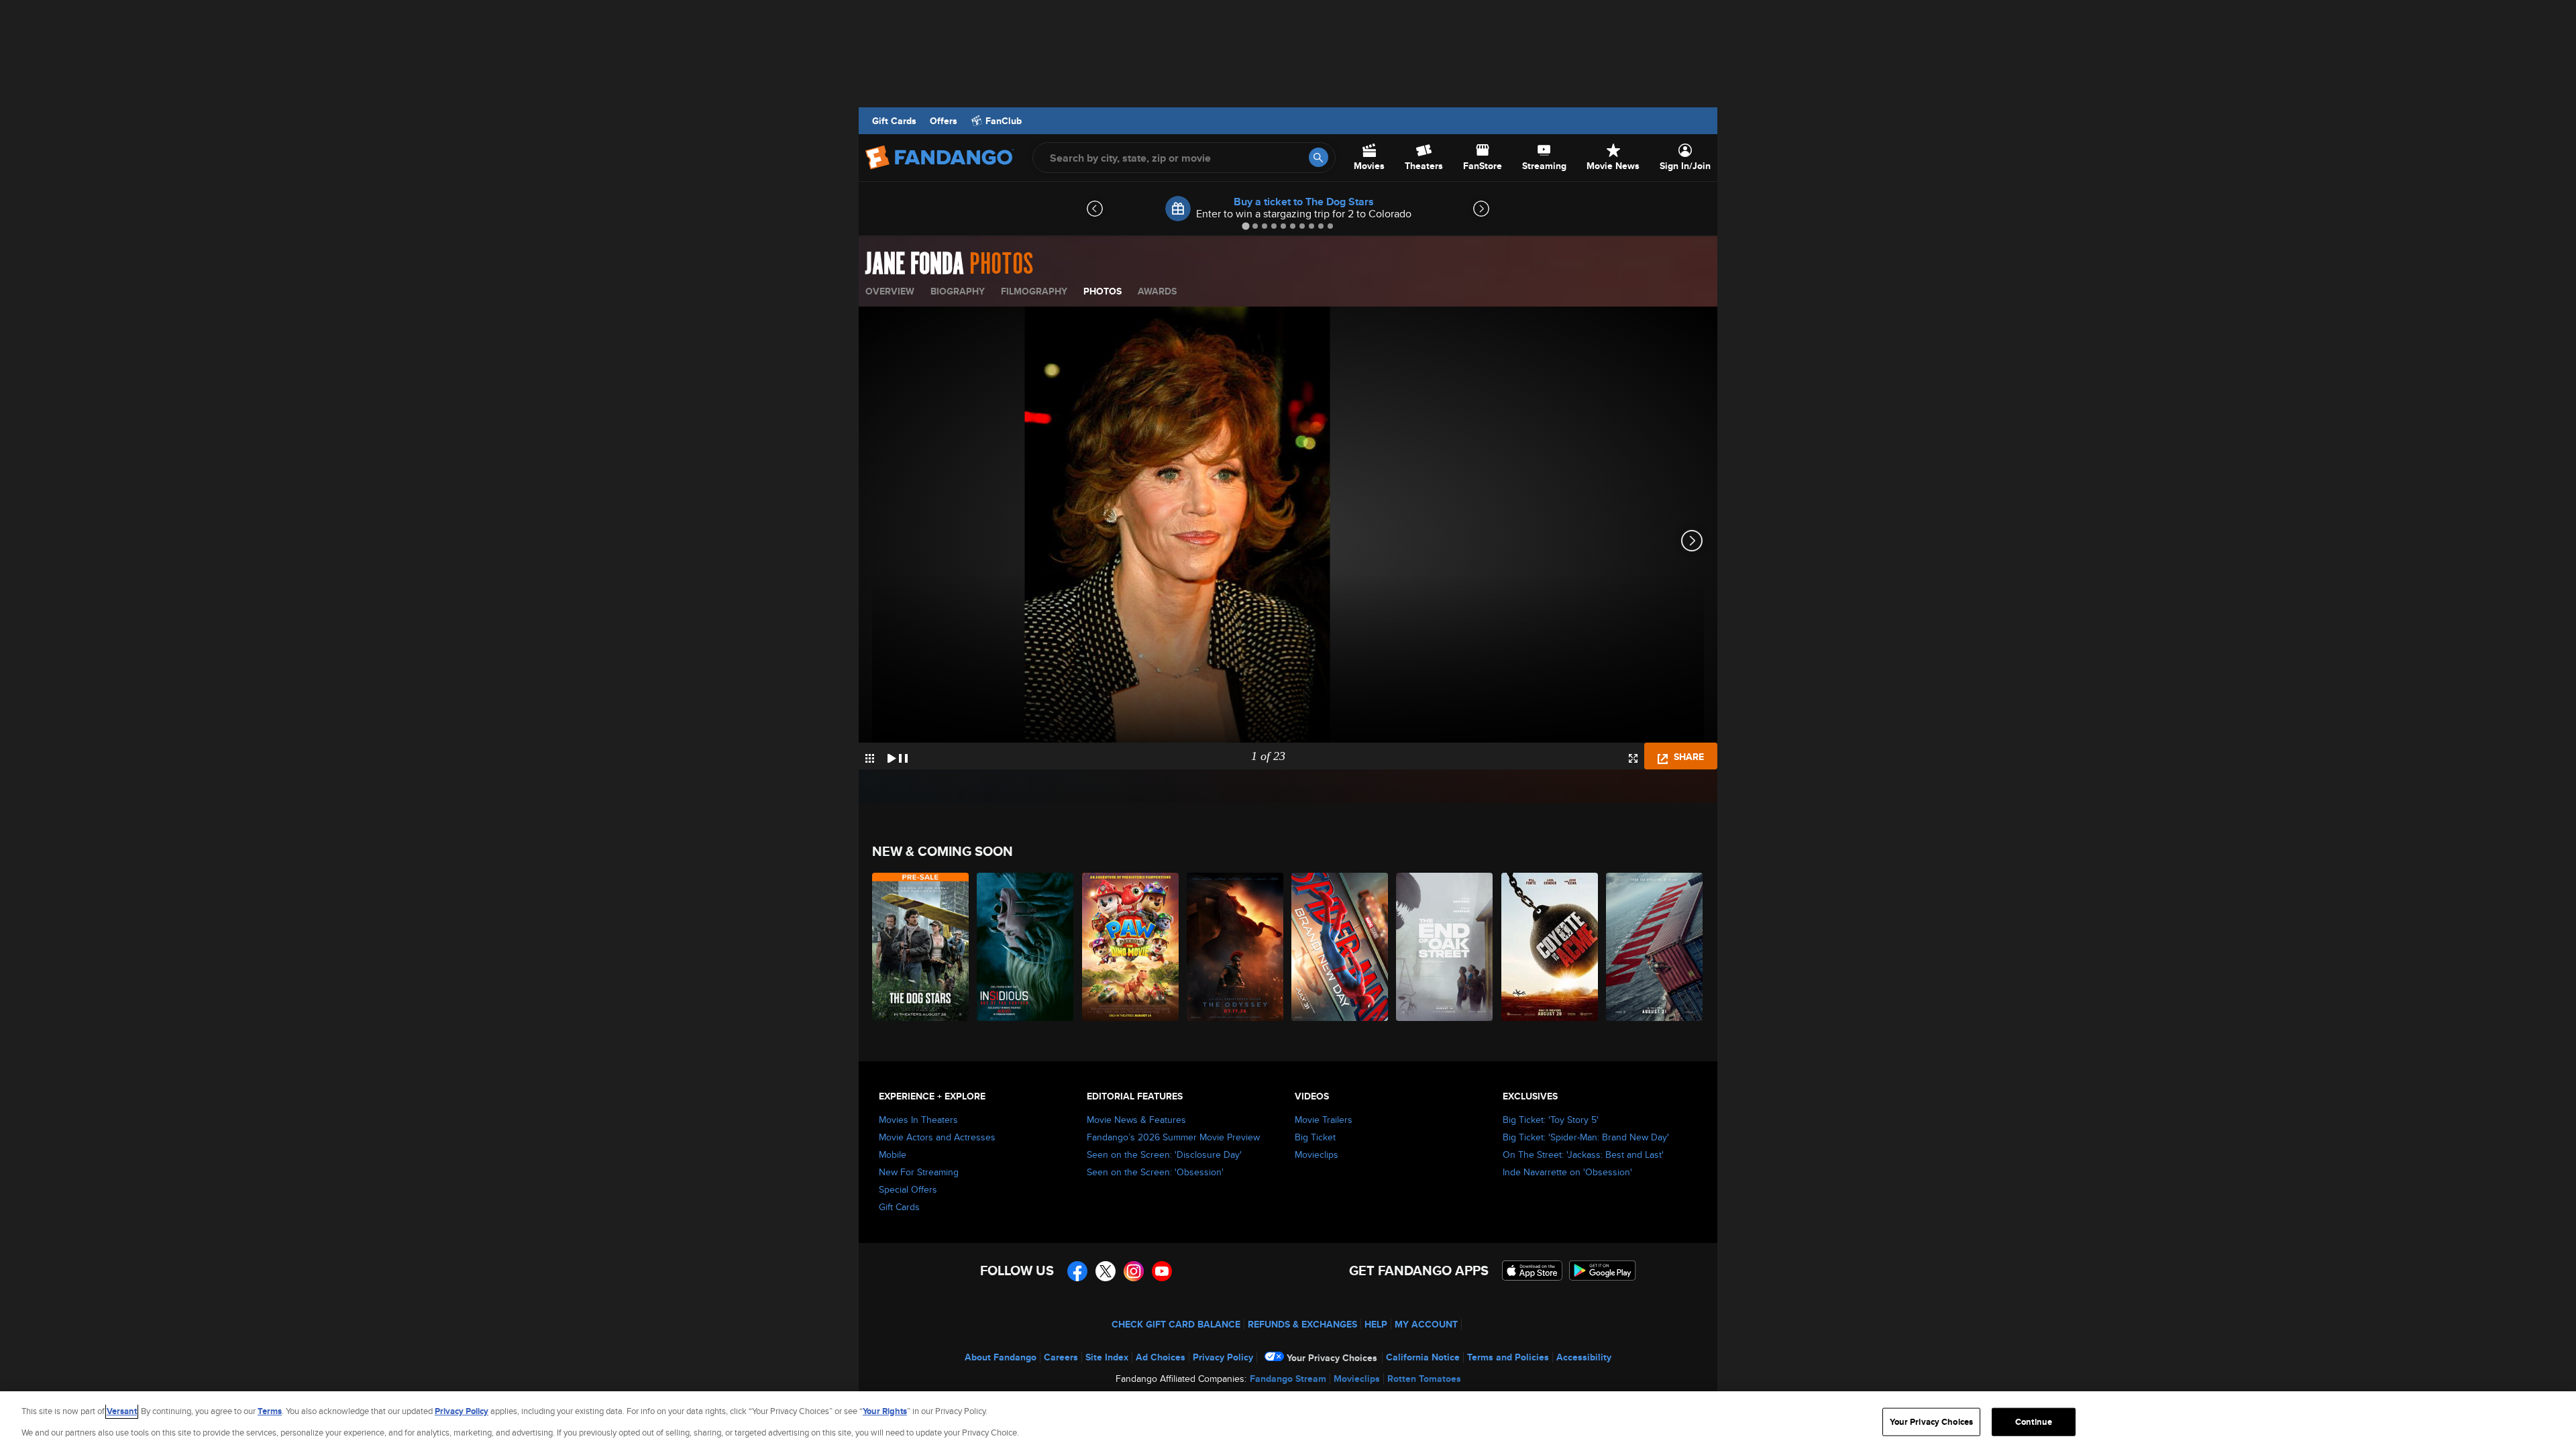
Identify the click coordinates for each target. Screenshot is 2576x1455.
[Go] (1319, 157)
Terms (270, 1411)
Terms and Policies (1508, 1357)
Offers (944, 121)
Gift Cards (894, 121)
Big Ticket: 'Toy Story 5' (1551, 1120)
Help (1376, 1324)
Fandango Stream (1288, 1379)
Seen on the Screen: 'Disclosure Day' (1164, 1154)
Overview (890, 291)
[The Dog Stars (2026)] (921, 947)
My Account (1426, 1324)
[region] (1288, 1423)
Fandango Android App (1603, 1271)
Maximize (1633, 758)
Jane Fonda (915, 264)
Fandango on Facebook (1077, 1271)
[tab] (1245, 226)
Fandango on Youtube (1162, 1271)
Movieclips (1317, 1154)
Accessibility (1584, 1357)
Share (1687, 757)
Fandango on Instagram (1134, 1271)
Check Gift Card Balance (1176, 1324)
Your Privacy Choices (1332, 1358)
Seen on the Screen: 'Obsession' (1155, 1172)
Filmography (1034, 291)
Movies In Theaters (918, 1120)
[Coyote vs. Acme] (1550, 947)
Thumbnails (870, 758)
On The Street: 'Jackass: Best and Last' (1583, 1154)
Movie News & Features (1136, 1120)
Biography (958, 291)
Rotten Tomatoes (1424, 1379)
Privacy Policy (1223, 1357)
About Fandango (1001, 1357)
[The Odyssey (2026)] (1236, 947)
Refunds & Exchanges (1302, 1324)
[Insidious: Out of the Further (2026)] (1026, 947)
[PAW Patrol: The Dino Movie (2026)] (1131, 947)
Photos (1103, 291)
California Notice (1423, 1357)
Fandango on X (1106, 1271)
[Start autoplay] (898, 756)
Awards (1157, 291)
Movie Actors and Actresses (937, 1137)
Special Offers (908, 1189)
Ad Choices (1161, 1357)
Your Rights (885, 1411)
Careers (1061, 1357)
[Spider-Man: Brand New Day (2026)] (1340, 947)
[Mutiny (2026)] (1655, 947)
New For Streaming (919, 1172)
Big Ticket (1315, 1137)
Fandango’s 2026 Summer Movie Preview (1173, 1137)
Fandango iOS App (1532, 1271)
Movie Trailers (1324, 1120)
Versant (122, 1411)
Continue (2034, 1422)
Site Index (1107, 1357)
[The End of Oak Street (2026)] (1445, 947)
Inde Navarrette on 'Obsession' (1567, 1172)
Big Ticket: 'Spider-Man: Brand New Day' (1586, 1137)
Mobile (893, 1154)
